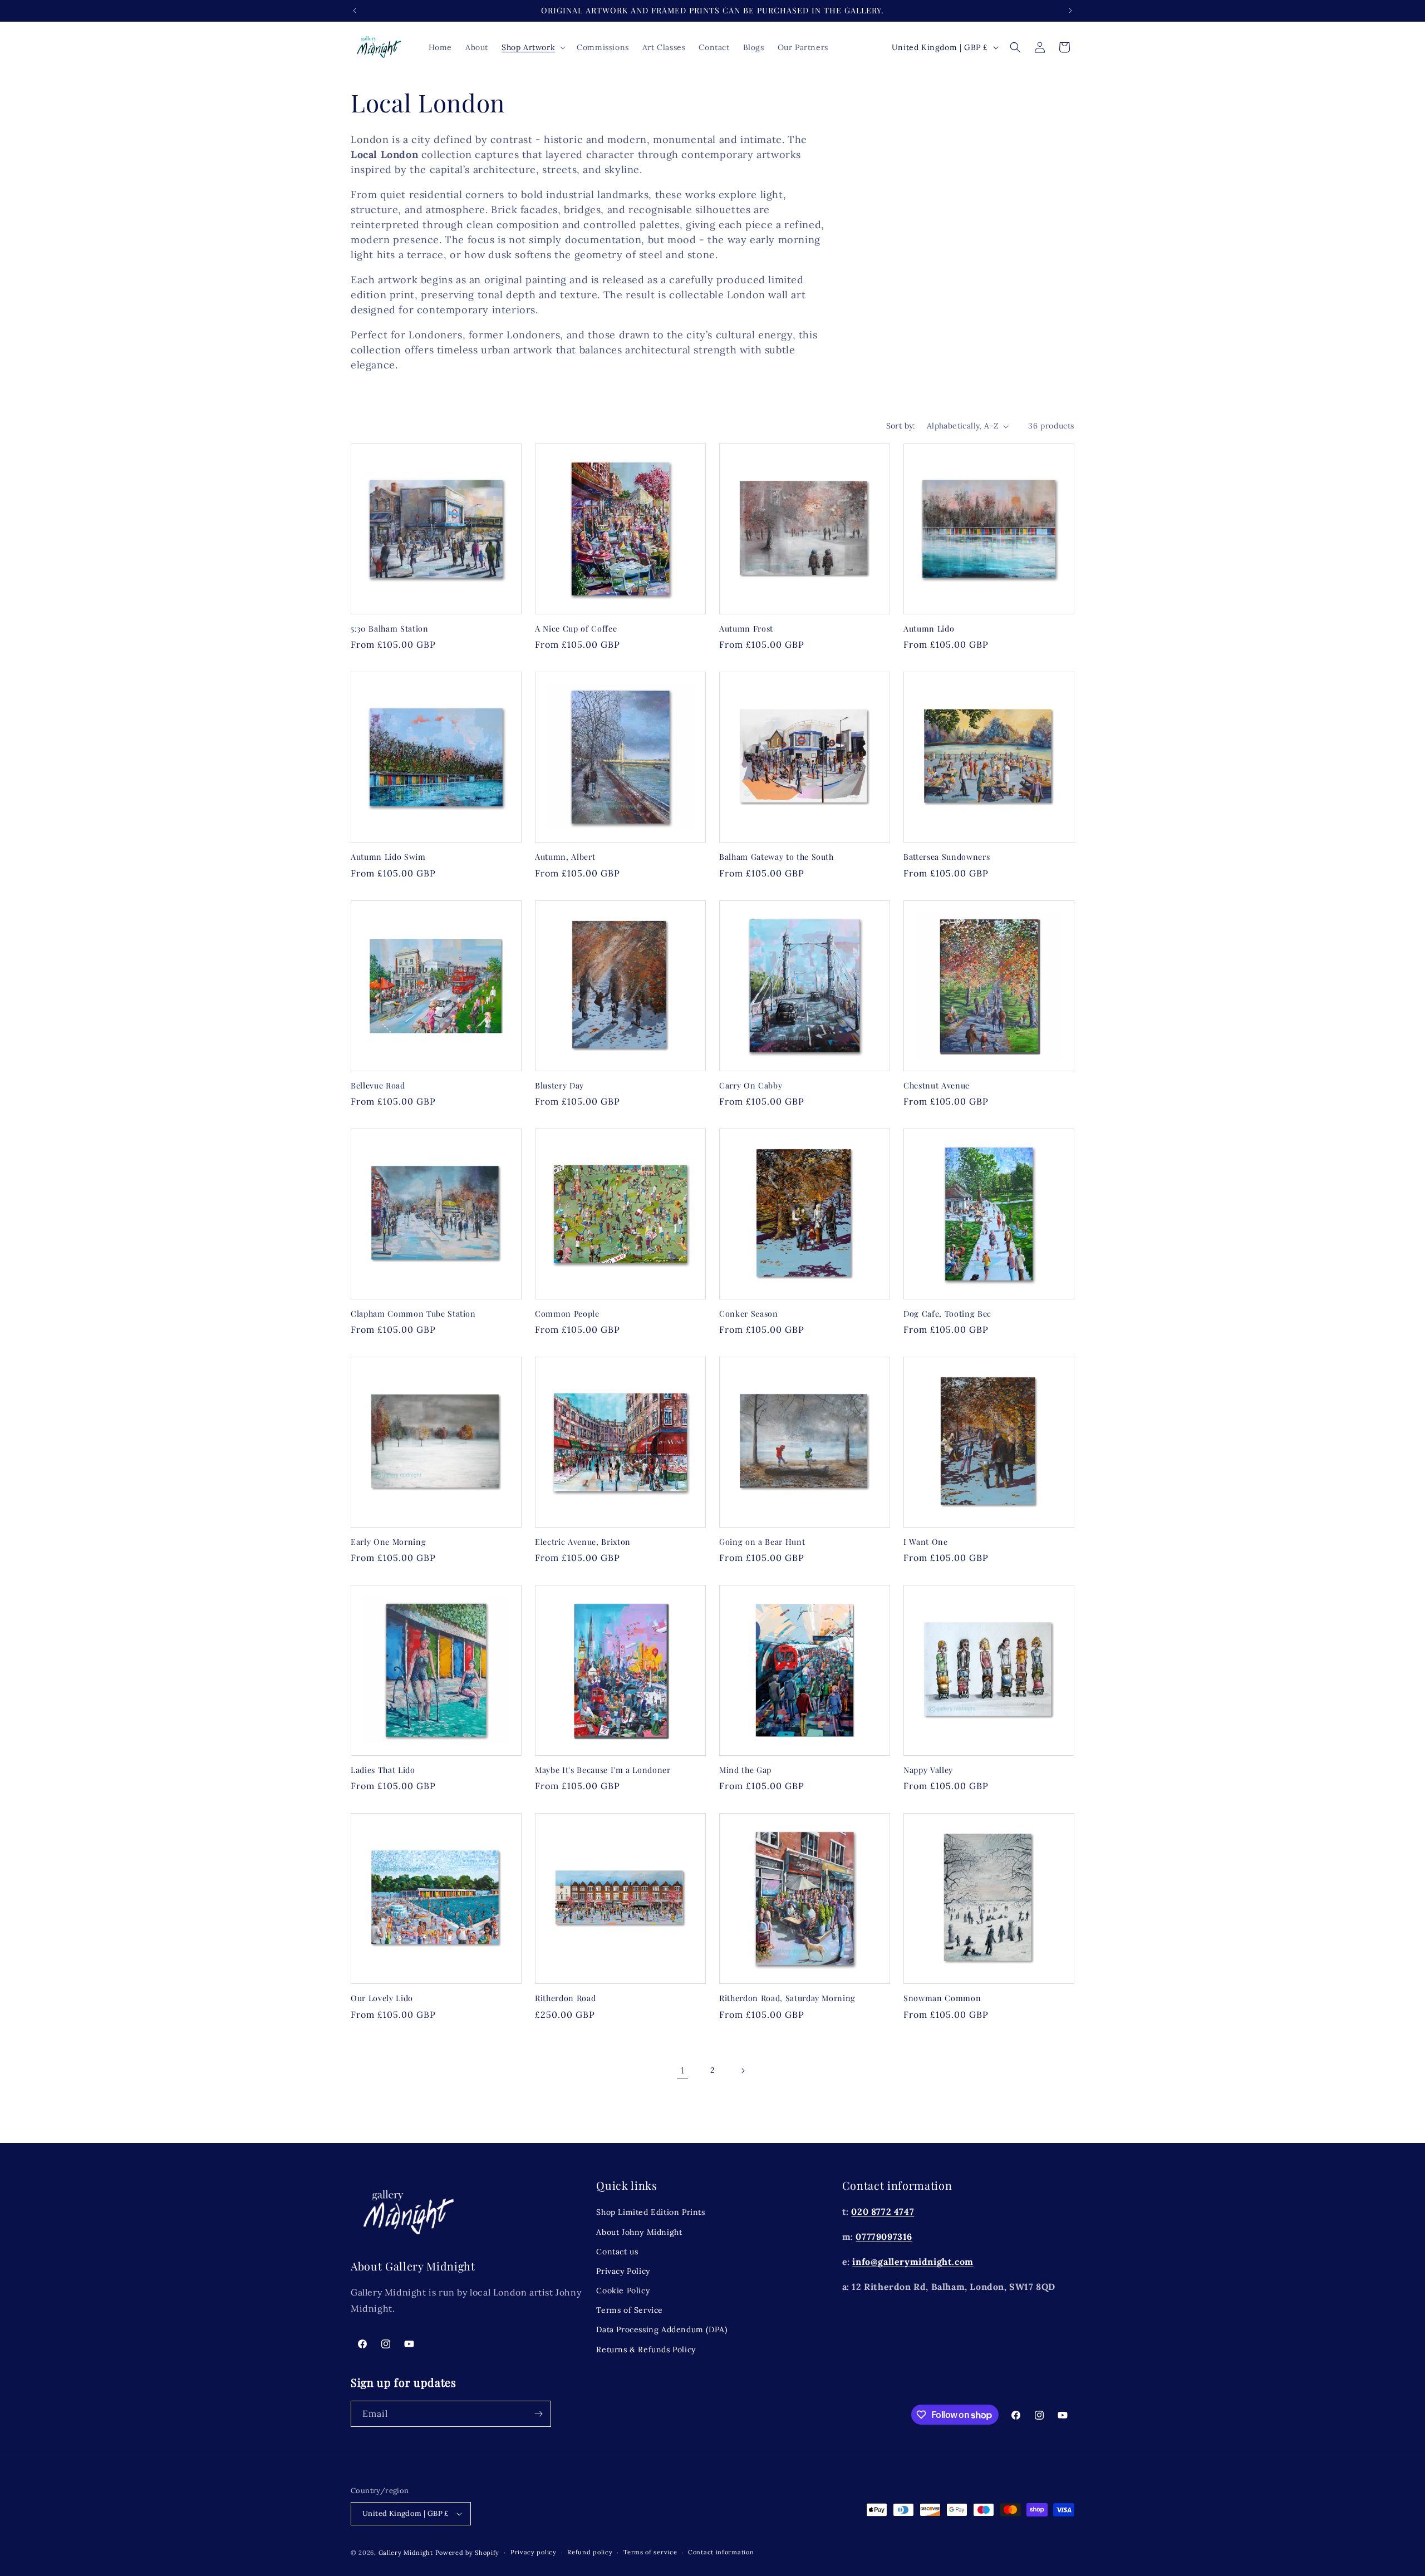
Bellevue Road (378, 1086)
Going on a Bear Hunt (762, 1542)
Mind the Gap (745, 1770)
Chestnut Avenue (937, 1086)
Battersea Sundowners (947, 857)
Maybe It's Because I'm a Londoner (603, 1770)
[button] (532, 47)
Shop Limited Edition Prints (650, 2212)
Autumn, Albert (565, 857)
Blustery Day (559, 1086)
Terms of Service (630, 2310)
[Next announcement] (1070, 11)
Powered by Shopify (468, 2553)
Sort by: (901, 426)
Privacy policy (534, 2553)
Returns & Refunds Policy (646, 2349)
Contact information (721, 2553)
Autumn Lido (929, 629)
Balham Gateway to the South (777, 857)
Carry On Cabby (751, 1086)
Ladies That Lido (383, 1770)
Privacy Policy (623, 2270)
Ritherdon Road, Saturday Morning (787, 1998)
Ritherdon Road (565, 1998)
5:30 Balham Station (390, 629)
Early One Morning (388, 1542)
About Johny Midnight (639, 2232)
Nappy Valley (928, 1770)
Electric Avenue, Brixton (583, 1542)
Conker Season (749, 1314)
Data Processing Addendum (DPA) (662, 2329)
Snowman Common (942, 1998)
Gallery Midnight (406, 2553)
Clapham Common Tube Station (413, 1314)
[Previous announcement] (355, 11)
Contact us (617, 2251)
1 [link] (683, 2070)
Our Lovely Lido (382, 1998)
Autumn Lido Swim (388, 857)
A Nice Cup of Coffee (576, 629)
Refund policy (590, 2553)
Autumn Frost (746, 629)
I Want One (926, 1542)
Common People (567, 1314)
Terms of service (650, 2553)
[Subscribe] (538, 2414)
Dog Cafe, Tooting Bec (947, 1314)
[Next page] (743, 2071)
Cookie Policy (623, 2290)
